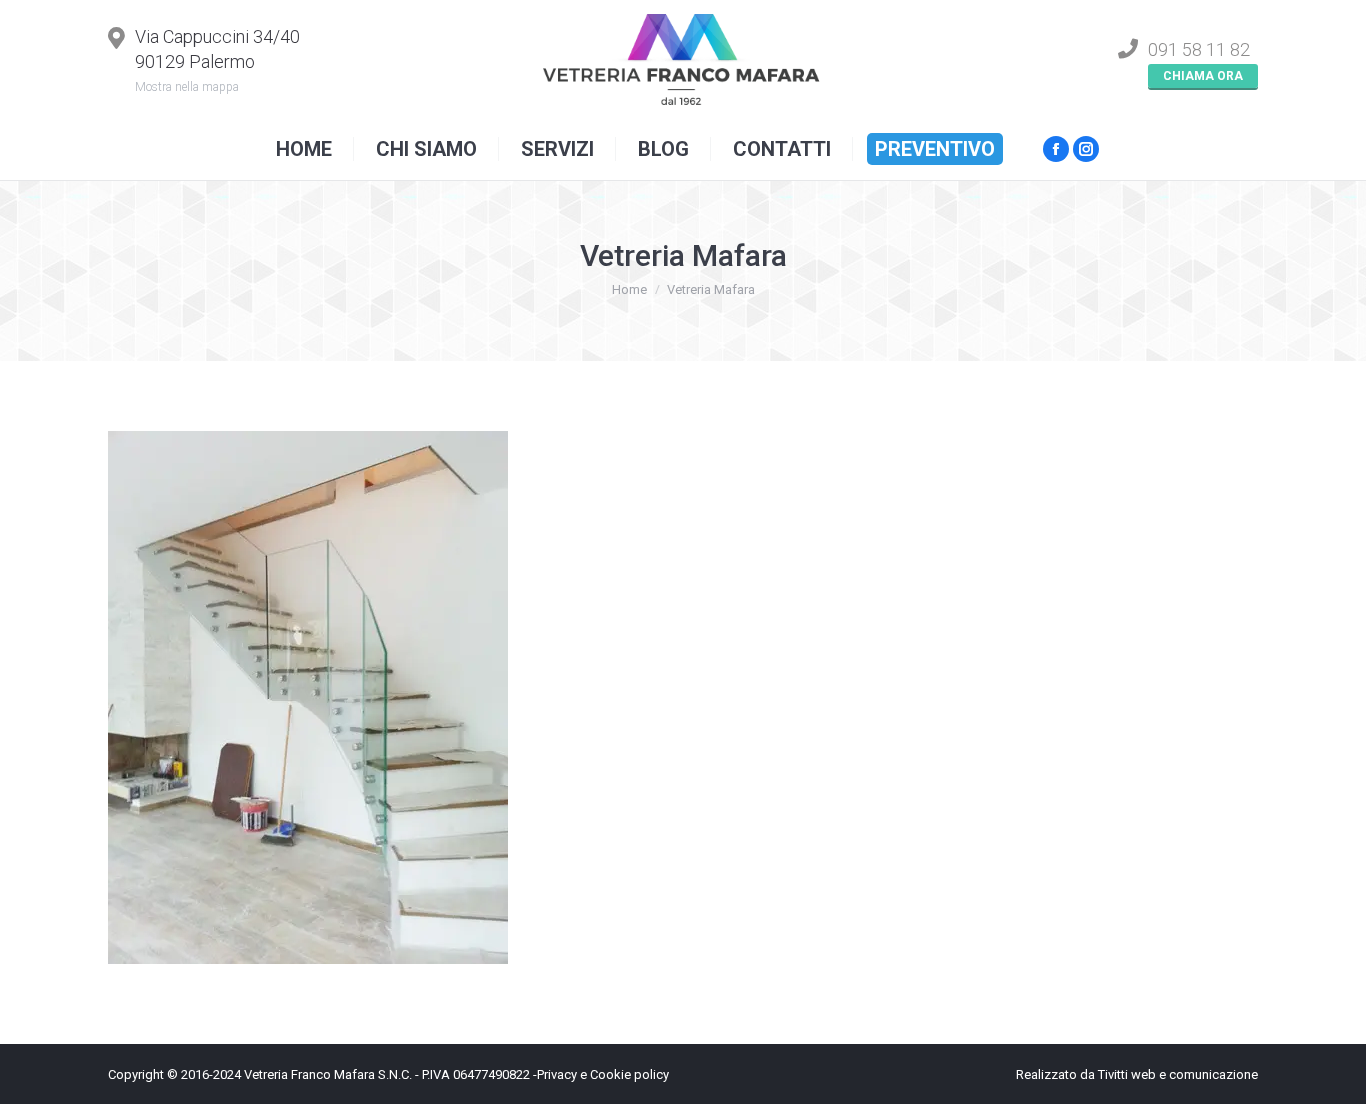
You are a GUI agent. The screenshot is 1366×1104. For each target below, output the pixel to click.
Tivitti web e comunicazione (1178, 1074)
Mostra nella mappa (190, 87)
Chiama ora (1203, 76)
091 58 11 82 (1199, 49)
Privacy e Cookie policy (603, 1074)
